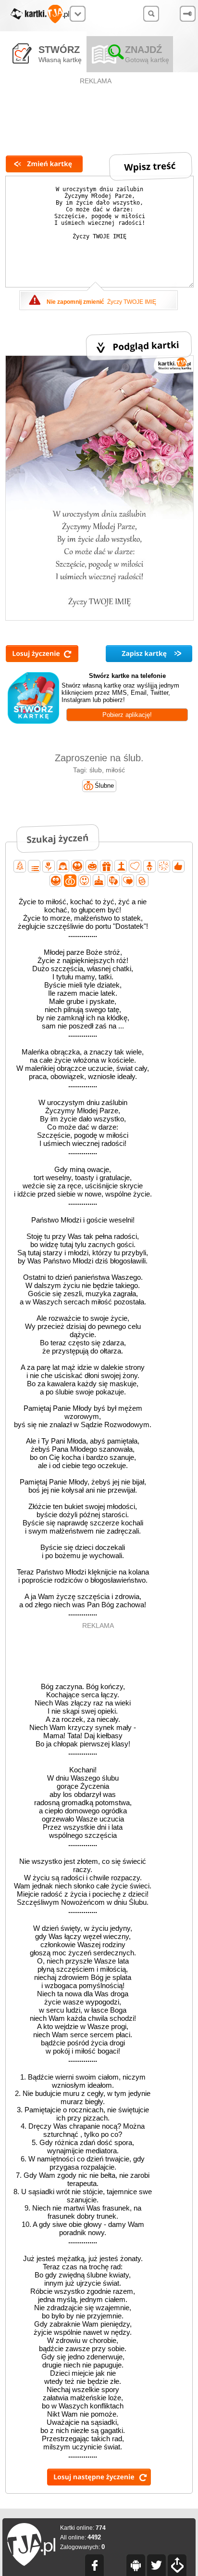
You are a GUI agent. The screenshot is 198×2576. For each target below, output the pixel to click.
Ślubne (104, 786)
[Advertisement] (97, 109)
